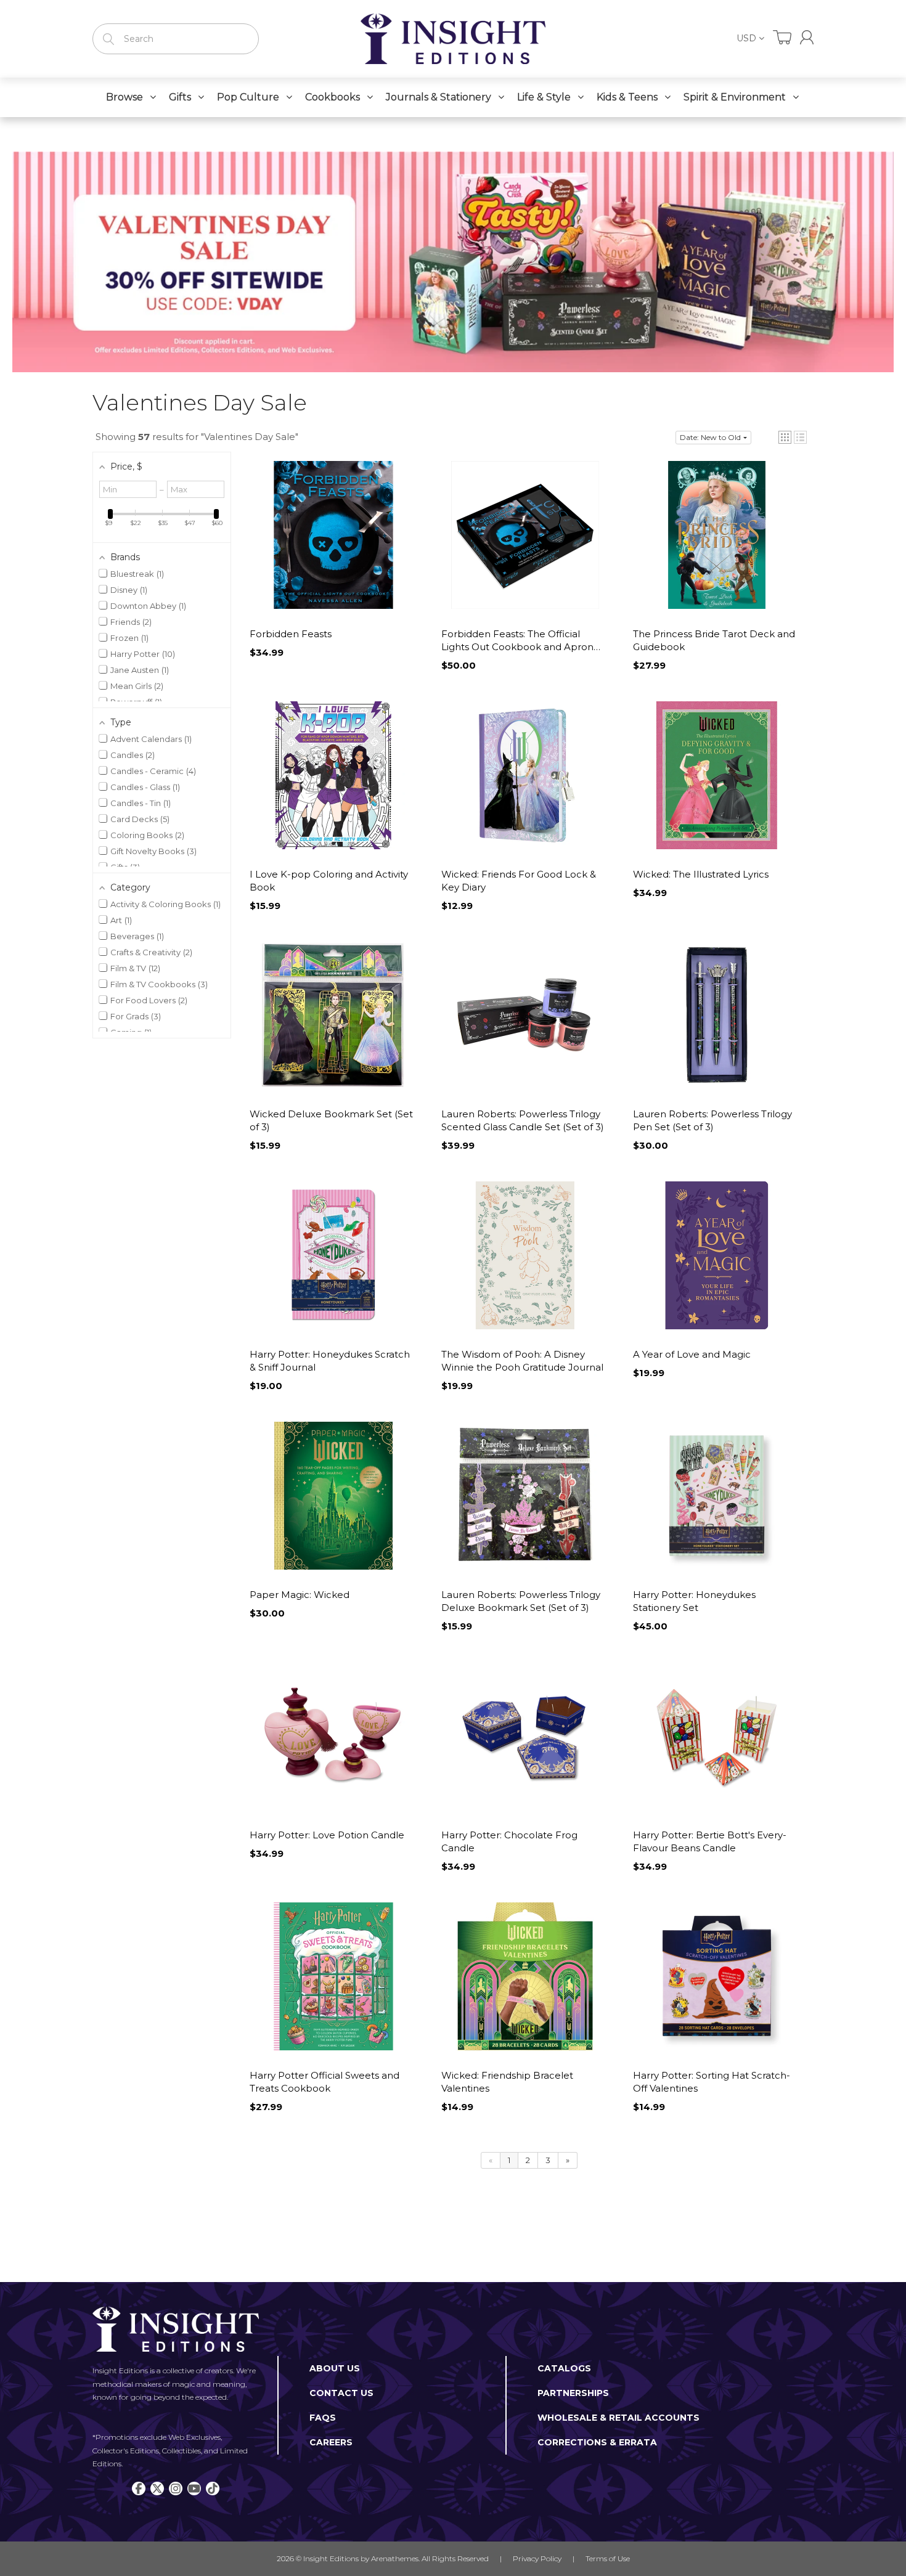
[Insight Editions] (453, 39)
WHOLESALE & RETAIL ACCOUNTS (618, 2418)
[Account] (807, 37)
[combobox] (176, 39)
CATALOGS (564, 2368)
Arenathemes (395, 2558)
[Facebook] (139, 2488)
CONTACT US (341, 2393)
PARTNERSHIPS (573, 2393)
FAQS (323, 2418)
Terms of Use (608, 2558)
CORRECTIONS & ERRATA (597, 2442)
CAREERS (331, 2442)
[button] (785, 437)
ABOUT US (335, 2368)
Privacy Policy (537, 2558)
